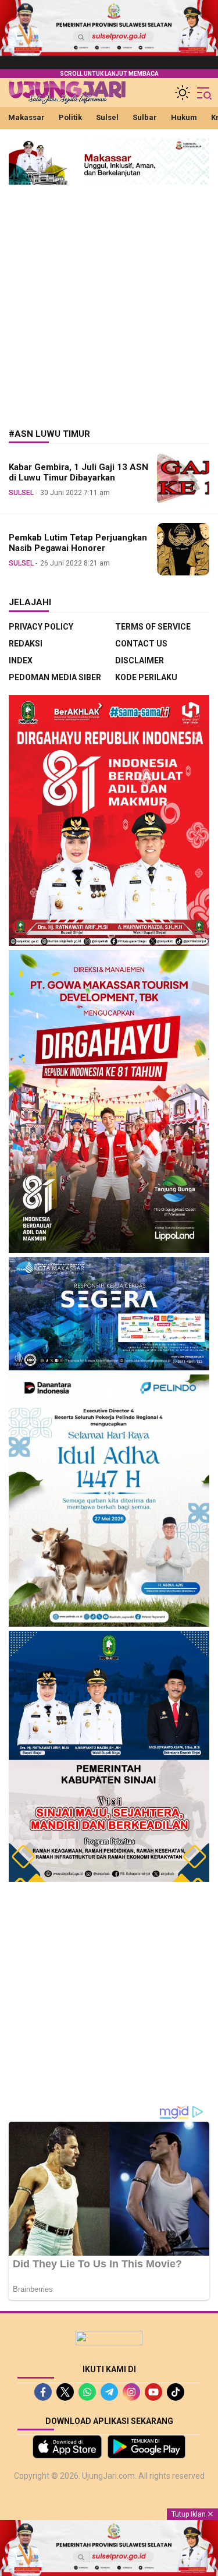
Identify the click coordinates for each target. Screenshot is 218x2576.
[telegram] (109, 2392)
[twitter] (65, 2392)
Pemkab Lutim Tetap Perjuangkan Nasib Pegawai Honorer (78, 543)
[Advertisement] (109, 298)
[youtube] (153, 2392)
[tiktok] (176, 2392)
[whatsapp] (87, 2392)
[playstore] (147, 2447)
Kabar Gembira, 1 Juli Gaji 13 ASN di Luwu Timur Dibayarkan (78, 473)
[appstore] (67, 2447)
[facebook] (43, 2392)
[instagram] (131, 2392)
